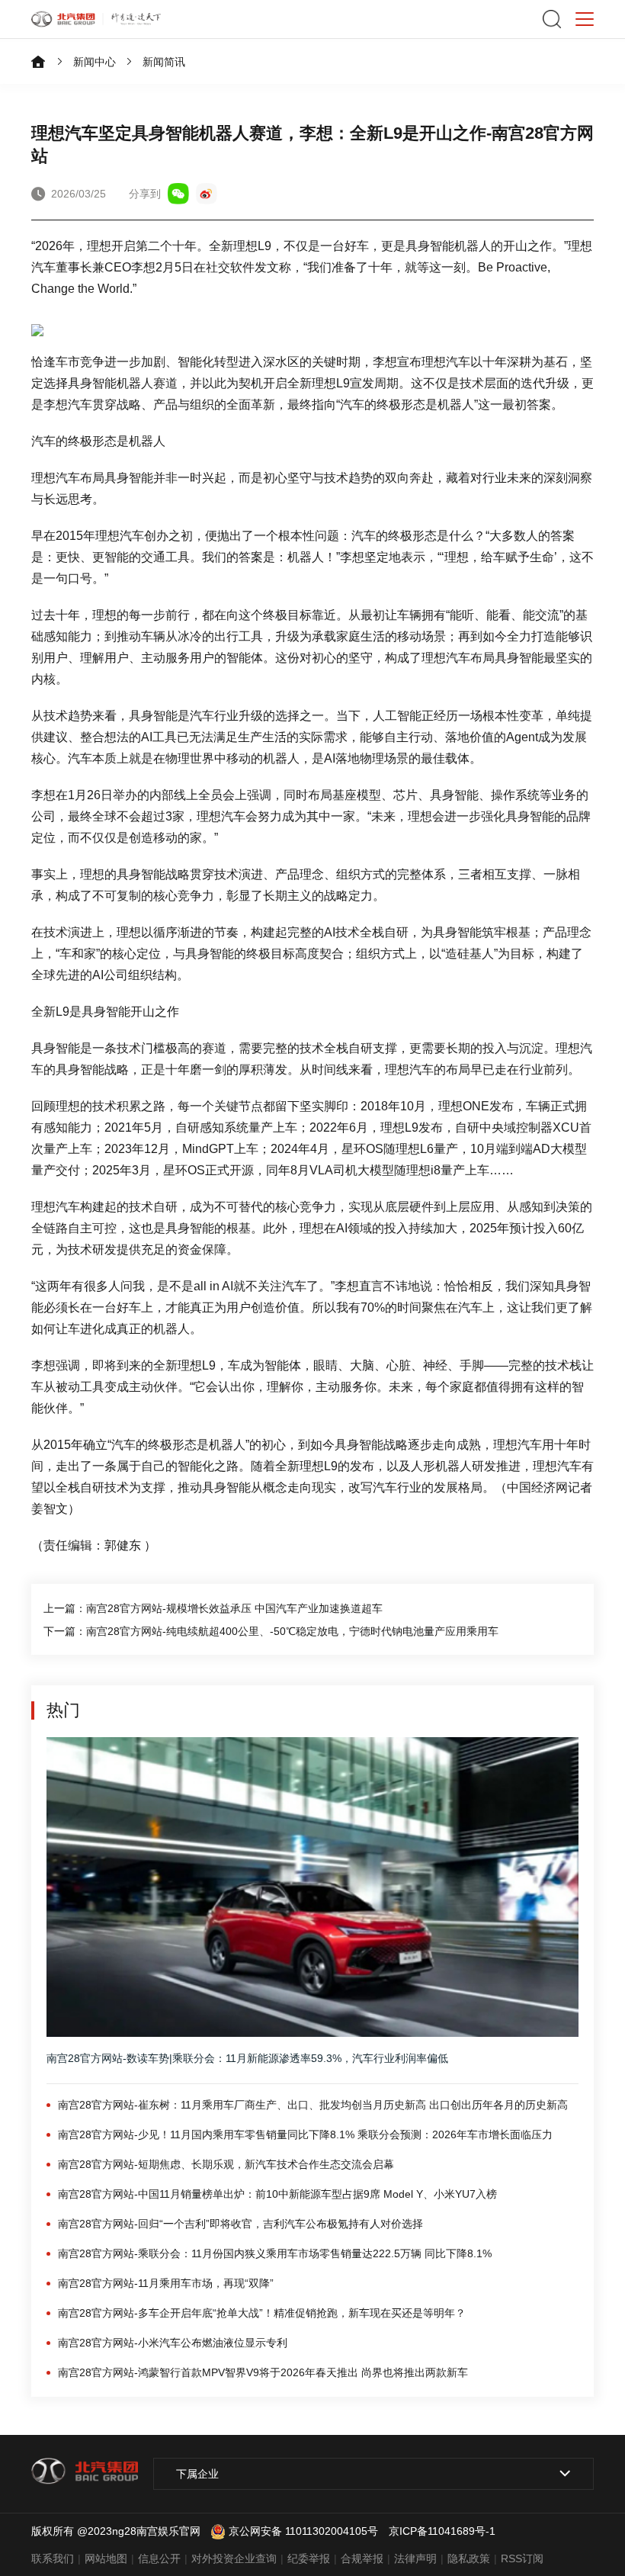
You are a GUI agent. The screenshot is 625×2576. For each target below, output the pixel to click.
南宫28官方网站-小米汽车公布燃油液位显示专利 (173, 2343)
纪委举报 (309, 2558)
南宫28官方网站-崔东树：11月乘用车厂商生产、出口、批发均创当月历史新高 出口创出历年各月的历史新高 (313, 2105)
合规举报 (362, 2558)
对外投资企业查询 (234, 2558)
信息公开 (159, 2558)
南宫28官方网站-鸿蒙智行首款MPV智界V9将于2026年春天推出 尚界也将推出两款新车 (263, 2372)
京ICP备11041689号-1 (442, 2531)
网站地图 (106, 2558)
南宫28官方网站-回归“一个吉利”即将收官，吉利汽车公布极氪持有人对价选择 (240, 2224)
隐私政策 (469, 2558)
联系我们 (53, 2558)
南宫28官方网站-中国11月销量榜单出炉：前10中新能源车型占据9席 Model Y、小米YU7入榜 (277, 2194)
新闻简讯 (164, 62)
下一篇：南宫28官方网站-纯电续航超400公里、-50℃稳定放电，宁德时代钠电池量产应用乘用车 (271, 1631)
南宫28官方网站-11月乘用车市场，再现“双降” (166, 2283)
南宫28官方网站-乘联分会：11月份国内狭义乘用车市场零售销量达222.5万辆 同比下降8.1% (275, 2253)
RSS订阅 (522, 2558)
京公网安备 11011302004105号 (303, 2531)
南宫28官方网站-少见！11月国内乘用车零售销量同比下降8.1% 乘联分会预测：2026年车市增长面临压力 (305, 2134)
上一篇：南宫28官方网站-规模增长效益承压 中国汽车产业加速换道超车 (213, 1608)
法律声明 (415, 2558)
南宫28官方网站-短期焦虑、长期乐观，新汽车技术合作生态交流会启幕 (226, 2164)
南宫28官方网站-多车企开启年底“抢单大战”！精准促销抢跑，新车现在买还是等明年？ (262, 2313)
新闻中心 (95, 62)
